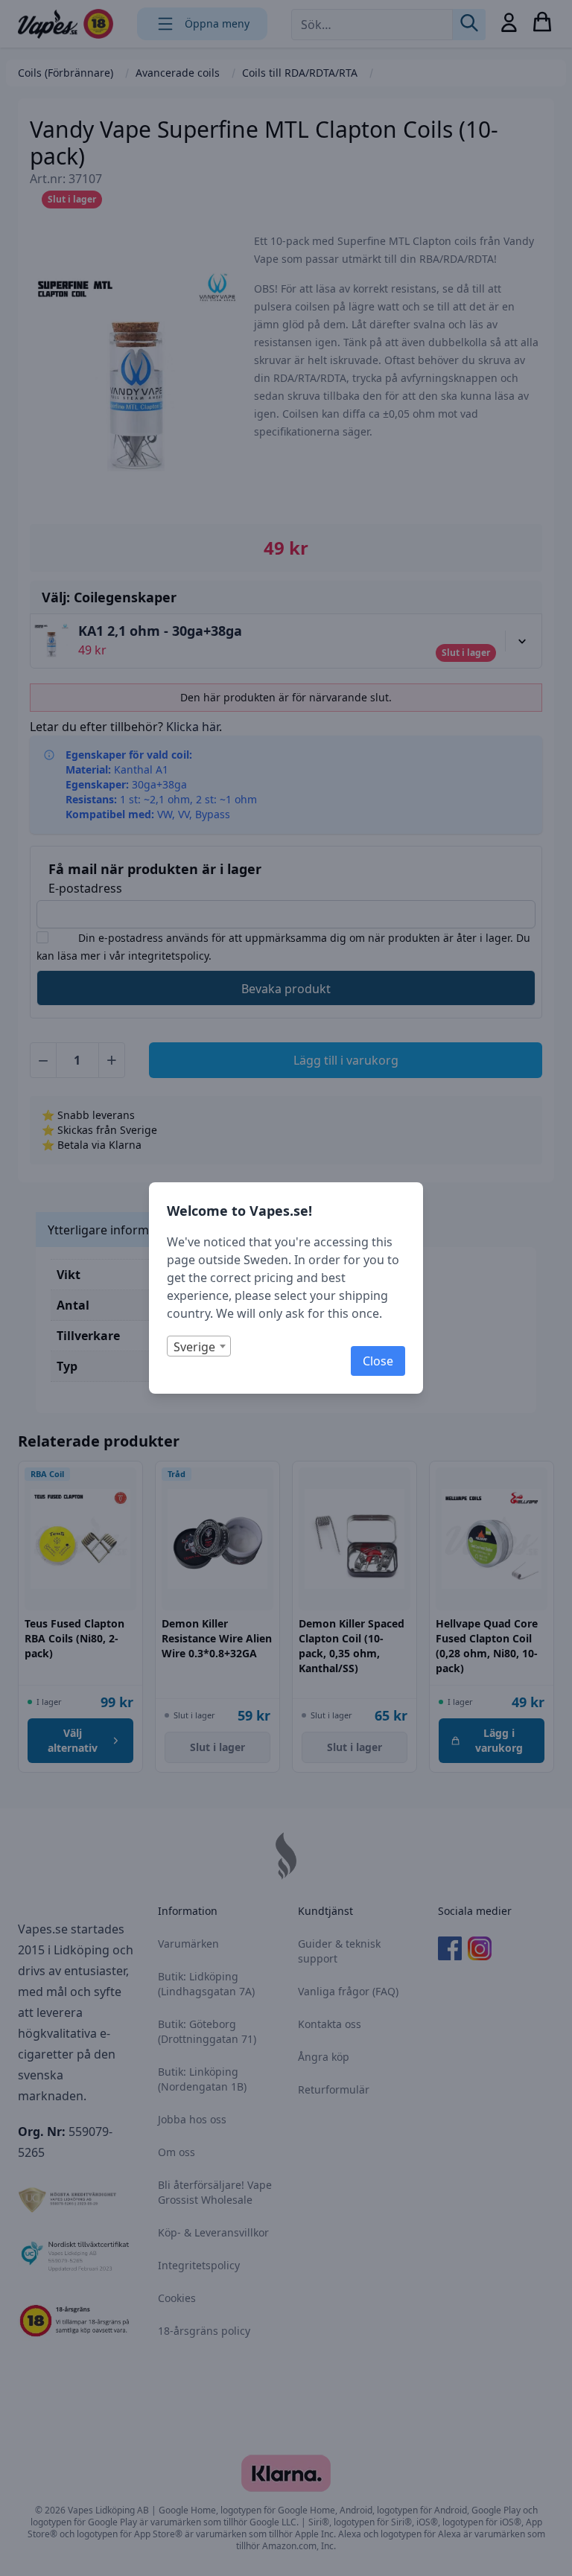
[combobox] (199, 1346)
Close (378, 1361)
